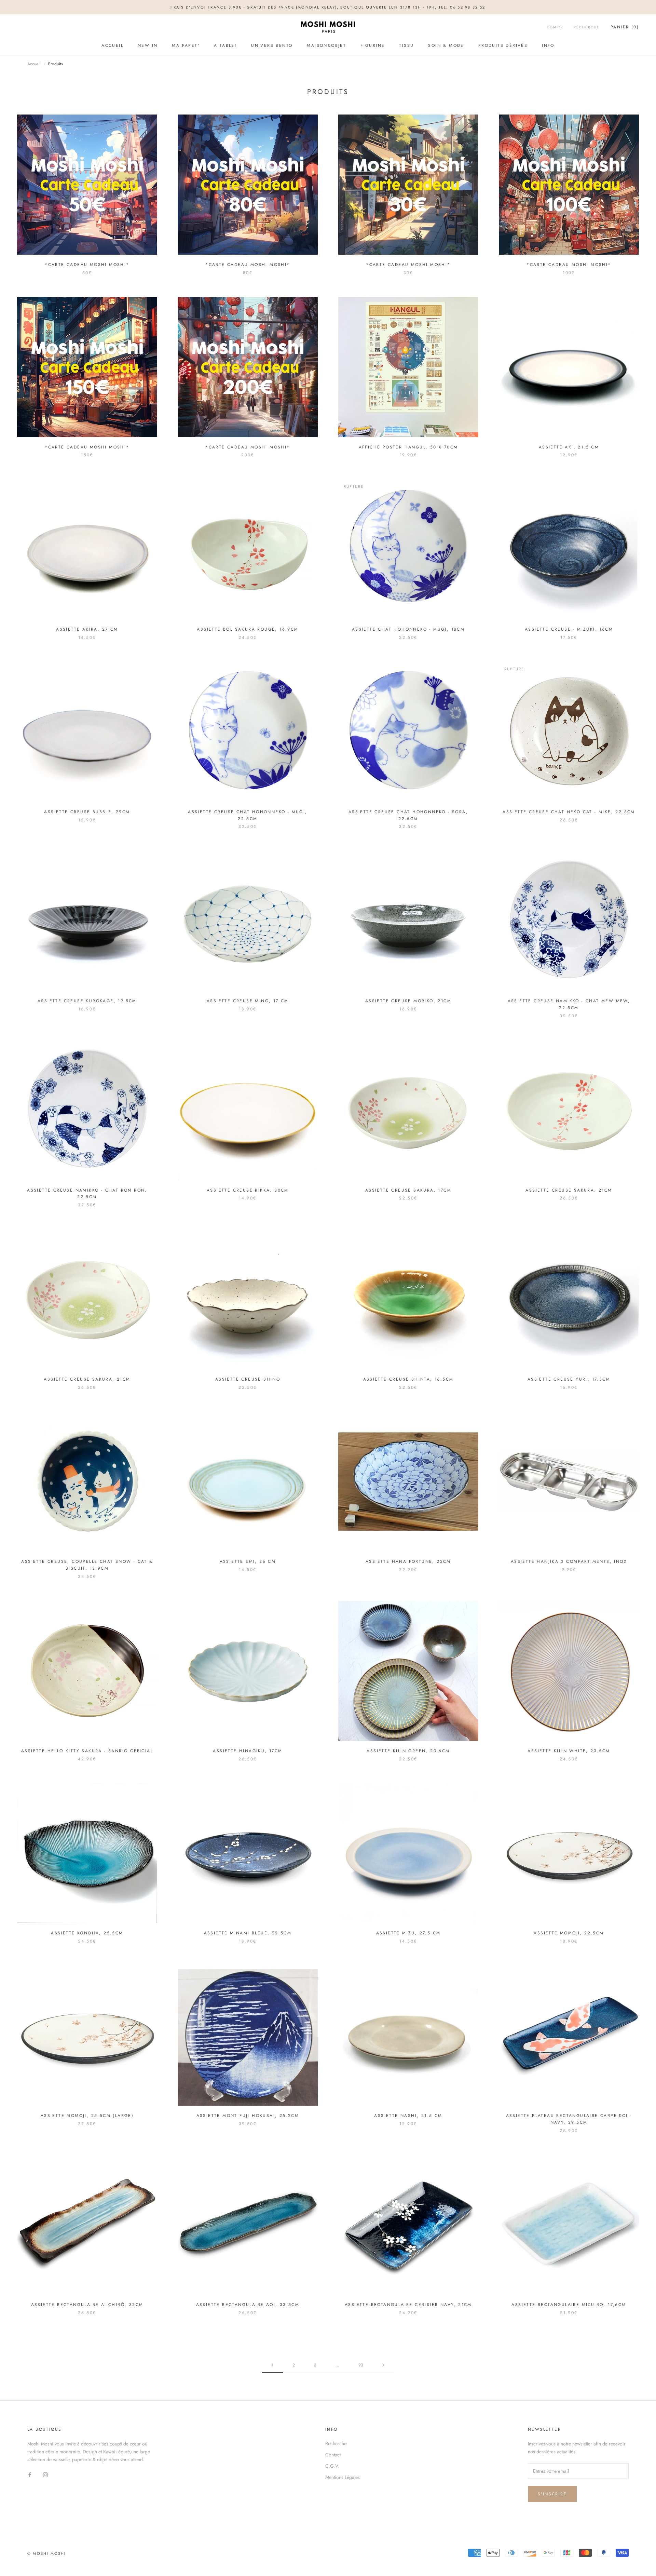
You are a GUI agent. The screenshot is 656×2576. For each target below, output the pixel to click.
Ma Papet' (186, 45)
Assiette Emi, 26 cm (248, 1561)
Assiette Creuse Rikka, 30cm (248, 1190)
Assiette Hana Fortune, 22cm (408, 1561)
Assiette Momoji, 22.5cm (569, 1933)
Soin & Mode (446, 45)
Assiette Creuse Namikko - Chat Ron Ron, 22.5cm (87, 1194)
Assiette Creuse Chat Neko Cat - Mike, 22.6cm (569, 812)
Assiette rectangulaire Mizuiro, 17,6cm (569, 2305)
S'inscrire (552, 2494)
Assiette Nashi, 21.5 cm (408, 2116)
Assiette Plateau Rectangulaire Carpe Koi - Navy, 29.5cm (569, 2119)
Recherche (587, 28)
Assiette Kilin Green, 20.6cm (408, 1751)
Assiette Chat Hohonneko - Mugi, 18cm (408, 629)
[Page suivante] (383, 2365)
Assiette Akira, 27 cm (87, 629)
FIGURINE (373, 45)
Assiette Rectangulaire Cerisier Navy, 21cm (408, 2305)
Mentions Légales (343, 2477)
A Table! (225, 45)
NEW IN (148, 45)
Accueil (112, 45)
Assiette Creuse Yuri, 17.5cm (569, 1379)
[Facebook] (30, 2474)
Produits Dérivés (503, 45)
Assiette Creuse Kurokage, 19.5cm (87, 1001)
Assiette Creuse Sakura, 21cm (569, 1190)
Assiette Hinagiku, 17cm (248, 1751)
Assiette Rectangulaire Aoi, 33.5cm (248, 2305)
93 (361, 2365)
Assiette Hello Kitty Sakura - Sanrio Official (87, 1751)
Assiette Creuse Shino (248, 1379)
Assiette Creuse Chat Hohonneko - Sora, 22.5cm (408, 815)
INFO (548, 45)
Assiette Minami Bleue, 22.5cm (248, 1933)
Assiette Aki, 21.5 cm (569, 447)
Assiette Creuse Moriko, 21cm (408, 1001)
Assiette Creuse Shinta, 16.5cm (408, 1379)
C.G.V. (332, 2466)
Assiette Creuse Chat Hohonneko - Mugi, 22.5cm (248, 815)
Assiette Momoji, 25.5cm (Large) (87, 2116)
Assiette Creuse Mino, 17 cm (248, 1001)
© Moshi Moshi (47, 2553)
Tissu (406, 45)
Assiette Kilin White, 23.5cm (569, 1751)
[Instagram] (45, 2474)
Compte (555, 28)
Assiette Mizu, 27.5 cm (408, 1933)
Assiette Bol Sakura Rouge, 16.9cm (248, 629)
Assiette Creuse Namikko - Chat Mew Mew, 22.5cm (569, 1004)
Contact (333, 2455)
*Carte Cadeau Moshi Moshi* (87, 265)
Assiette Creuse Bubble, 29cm (87, 812)
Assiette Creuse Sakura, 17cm (408, 1190)
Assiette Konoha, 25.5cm (87, 1933)
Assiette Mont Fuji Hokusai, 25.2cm (248, 2116)
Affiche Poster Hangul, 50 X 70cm (408, 447)
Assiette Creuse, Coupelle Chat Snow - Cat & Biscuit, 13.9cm (87, 1565)
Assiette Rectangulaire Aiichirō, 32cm (87, 2305)
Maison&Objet (326, 45)
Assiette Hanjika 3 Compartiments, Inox (569, 1561)
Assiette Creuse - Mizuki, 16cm (569, 629)
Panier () (625, 27)
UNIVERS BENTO (272, 45)
